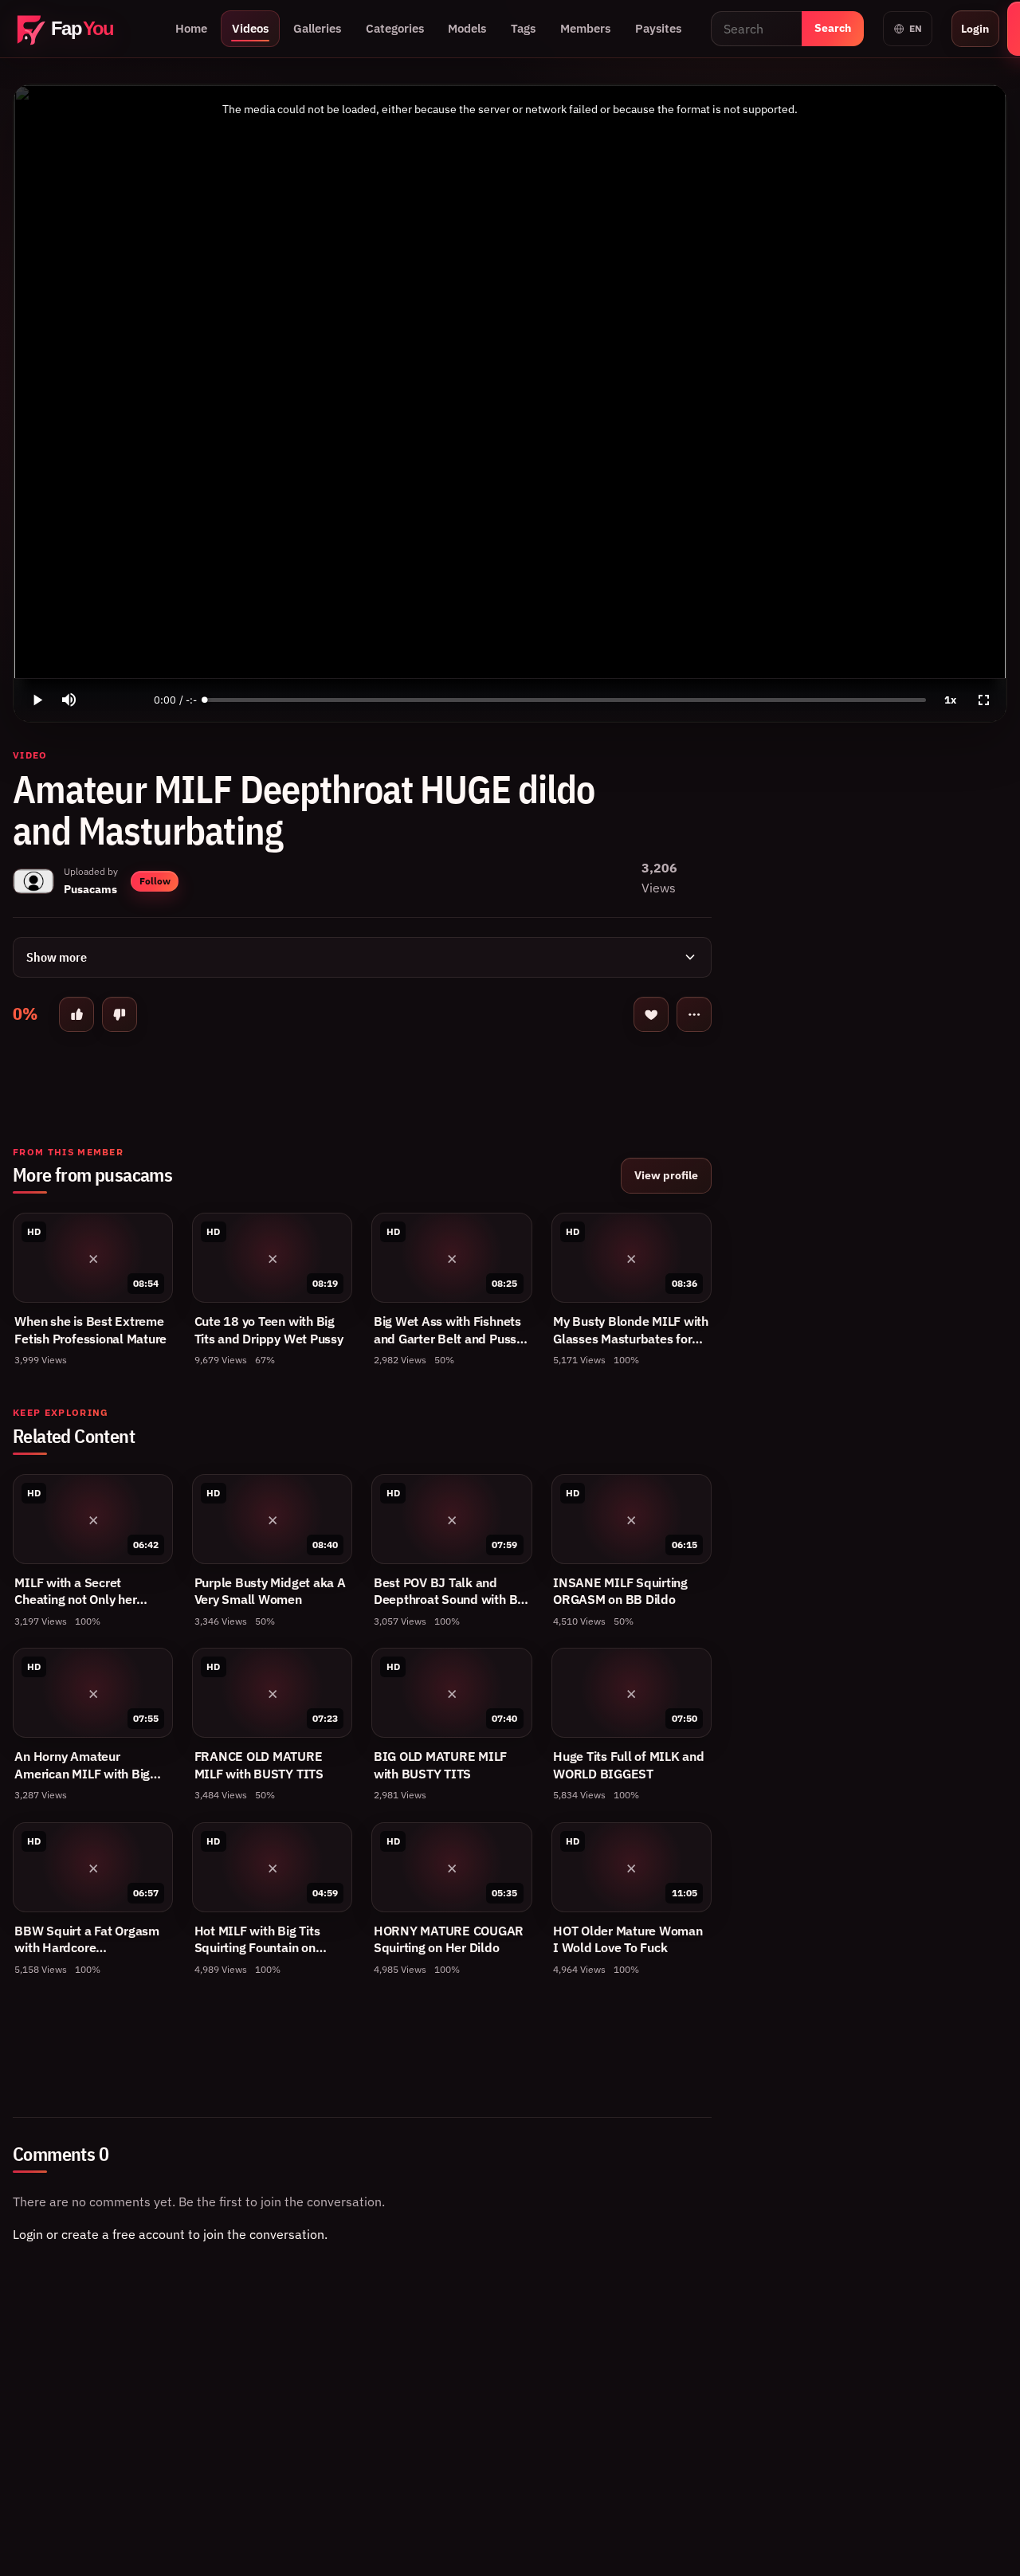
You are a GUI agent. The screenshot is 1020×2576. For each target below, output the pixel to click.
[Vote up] (76, 1014)
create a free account (123, 2234)
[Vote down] (120, 1014)
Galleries (317, 28)
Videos (250, 28)
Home (191, 28)
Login (975, 28)
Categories (395, 28)
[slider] (565, 700)
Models (467, 28)
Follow (155, 881)
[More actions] (694, 1014)
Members (585, 28)
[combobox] (756, 29)
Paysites (658, 28)
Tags (523, 28)
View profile (666, 1175)
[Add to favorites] (651, 1014)
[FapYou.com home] (79, 29)
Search (833, 28)
